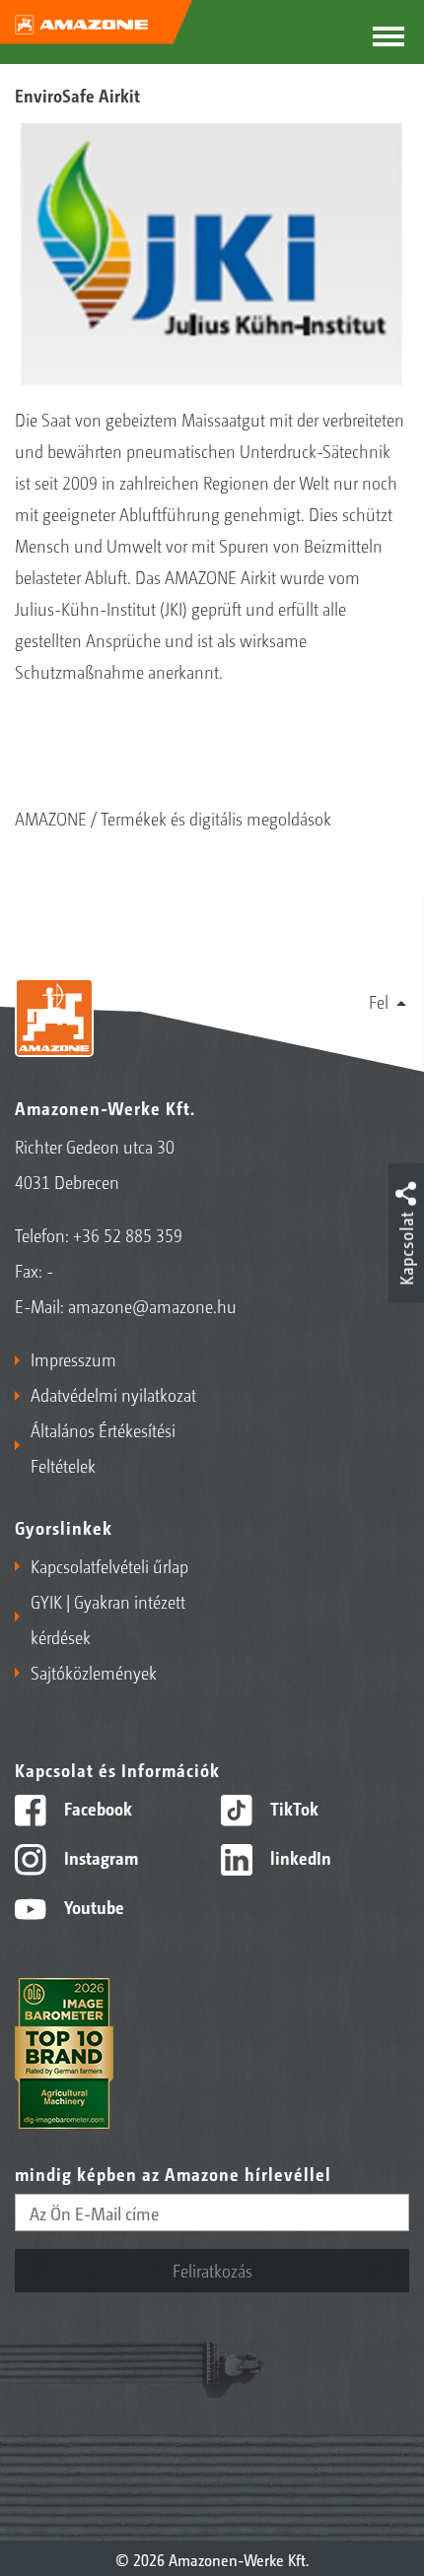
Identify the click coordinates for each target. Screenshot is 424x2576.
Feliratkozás (212, 2270)
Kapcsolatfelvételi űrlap (109, 1565)
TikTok (292, 1808)
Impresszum (73, 1358)
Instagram (99, 1857)
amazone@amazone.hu (152, 1305)
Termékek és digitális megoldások (216, 818)
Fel (379, 1001)
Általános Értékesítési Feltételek (103, 1447)
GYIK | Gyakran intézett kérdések (108, 1618)
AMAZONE (51, 818)
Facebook (96, 1808)
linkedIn (299, 1857)
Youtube (92, 1906)
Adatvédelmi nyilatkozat (113, 1394)
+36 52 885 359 (128, 1234)
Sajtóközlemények (94, 1672)
